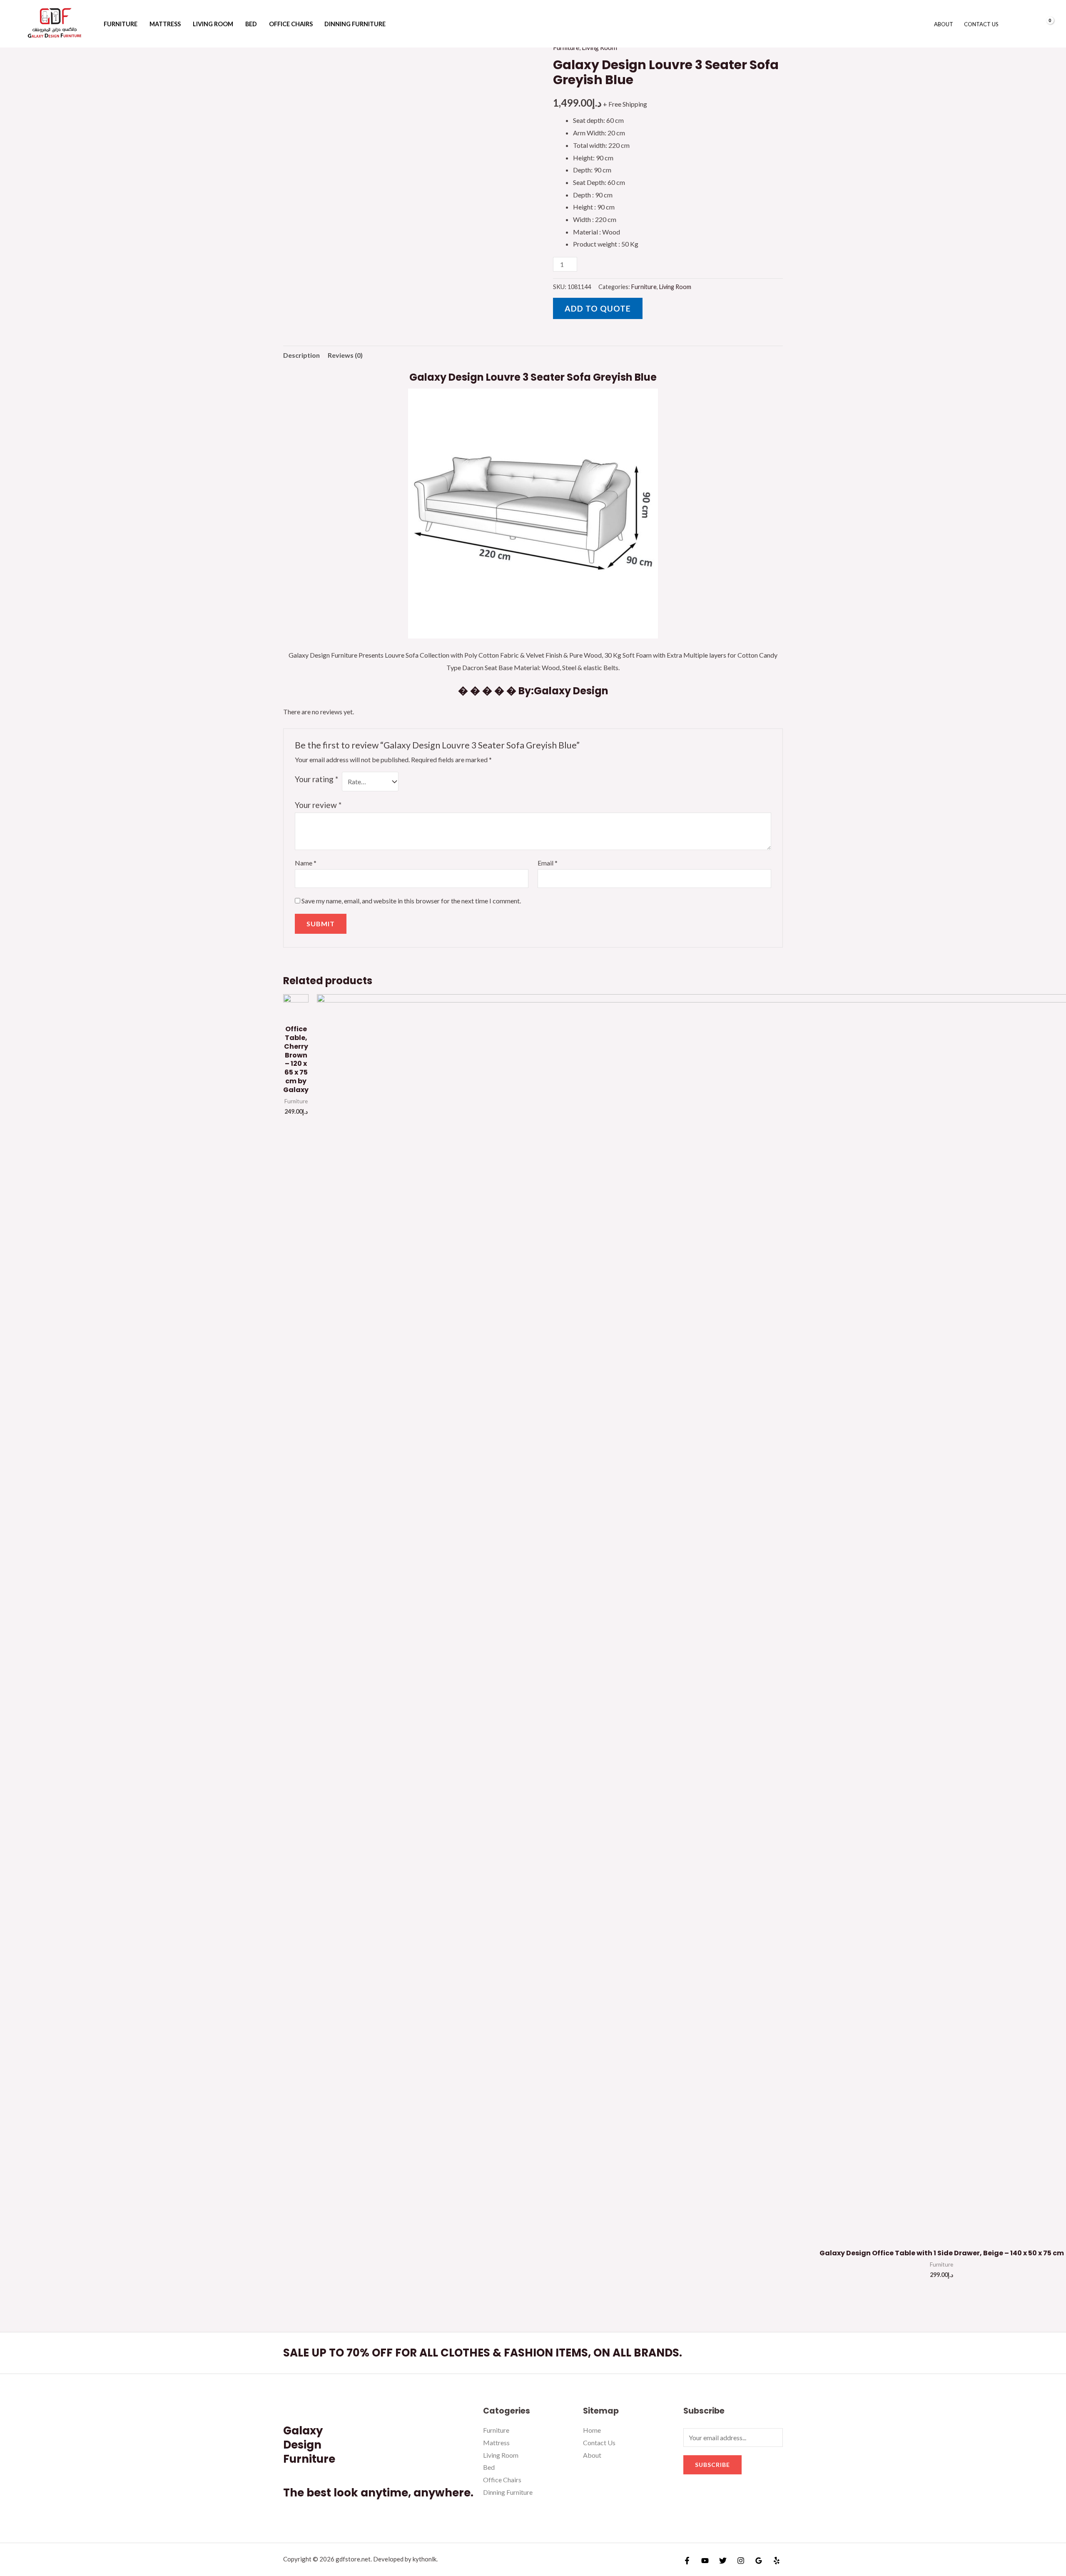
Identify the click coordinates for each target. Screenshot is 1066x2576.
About (944, 24)
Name (306, 863)
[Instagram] (741, 2561)
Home (592, 2430)
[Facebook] (687, 2561)
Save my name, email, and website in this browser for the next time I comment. (411, 901)
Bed (251, 24)
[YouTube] (705, 2561)
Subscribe (712, 2465)
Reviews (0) (345, 355)
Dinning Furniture (355, 24)
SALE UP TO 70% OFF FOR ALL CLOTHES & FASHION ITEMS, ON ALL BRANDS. (483, 2353)
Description (301, 355)
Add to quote (598, 308)
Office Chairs (291, 24)
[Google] (759, 2561)
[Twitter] (723, 2561)
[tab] (301, 355)
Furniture (121, 24)
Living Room (213, 24)
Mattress (165, 24)
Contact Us (981, 24)
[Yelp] (777, 2561)
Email (548, 863)
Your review (318, 805)
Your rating (316, 779)
